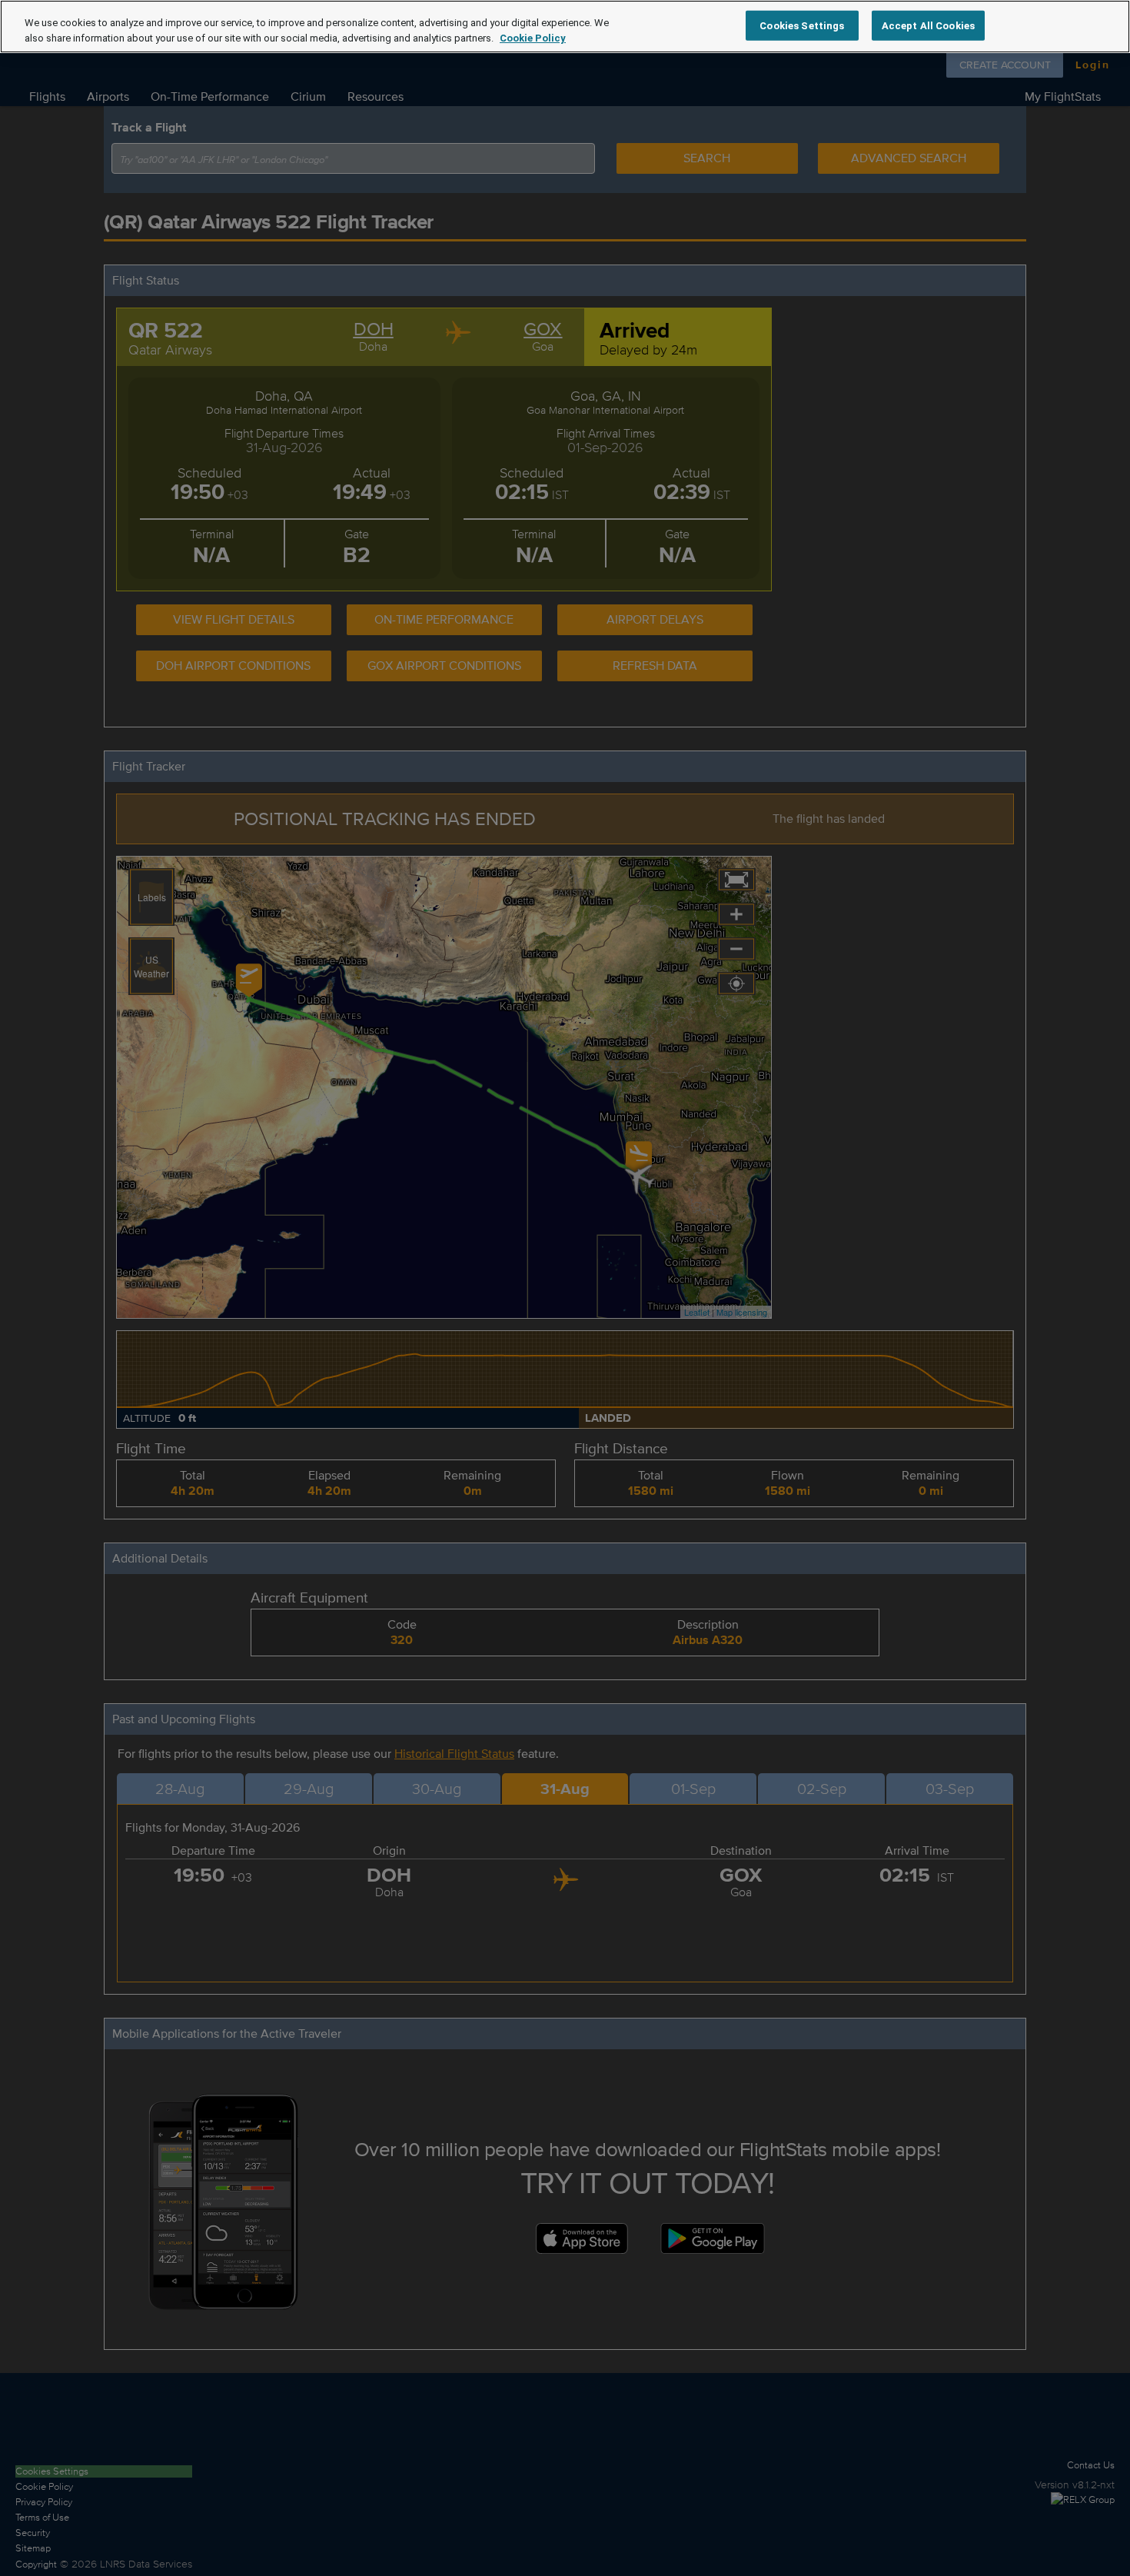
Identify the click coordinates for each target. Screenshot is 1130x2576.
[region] (565, 27)
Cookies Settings (802, 25)
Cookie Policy (533, 38)
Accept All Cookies (928, 25)
